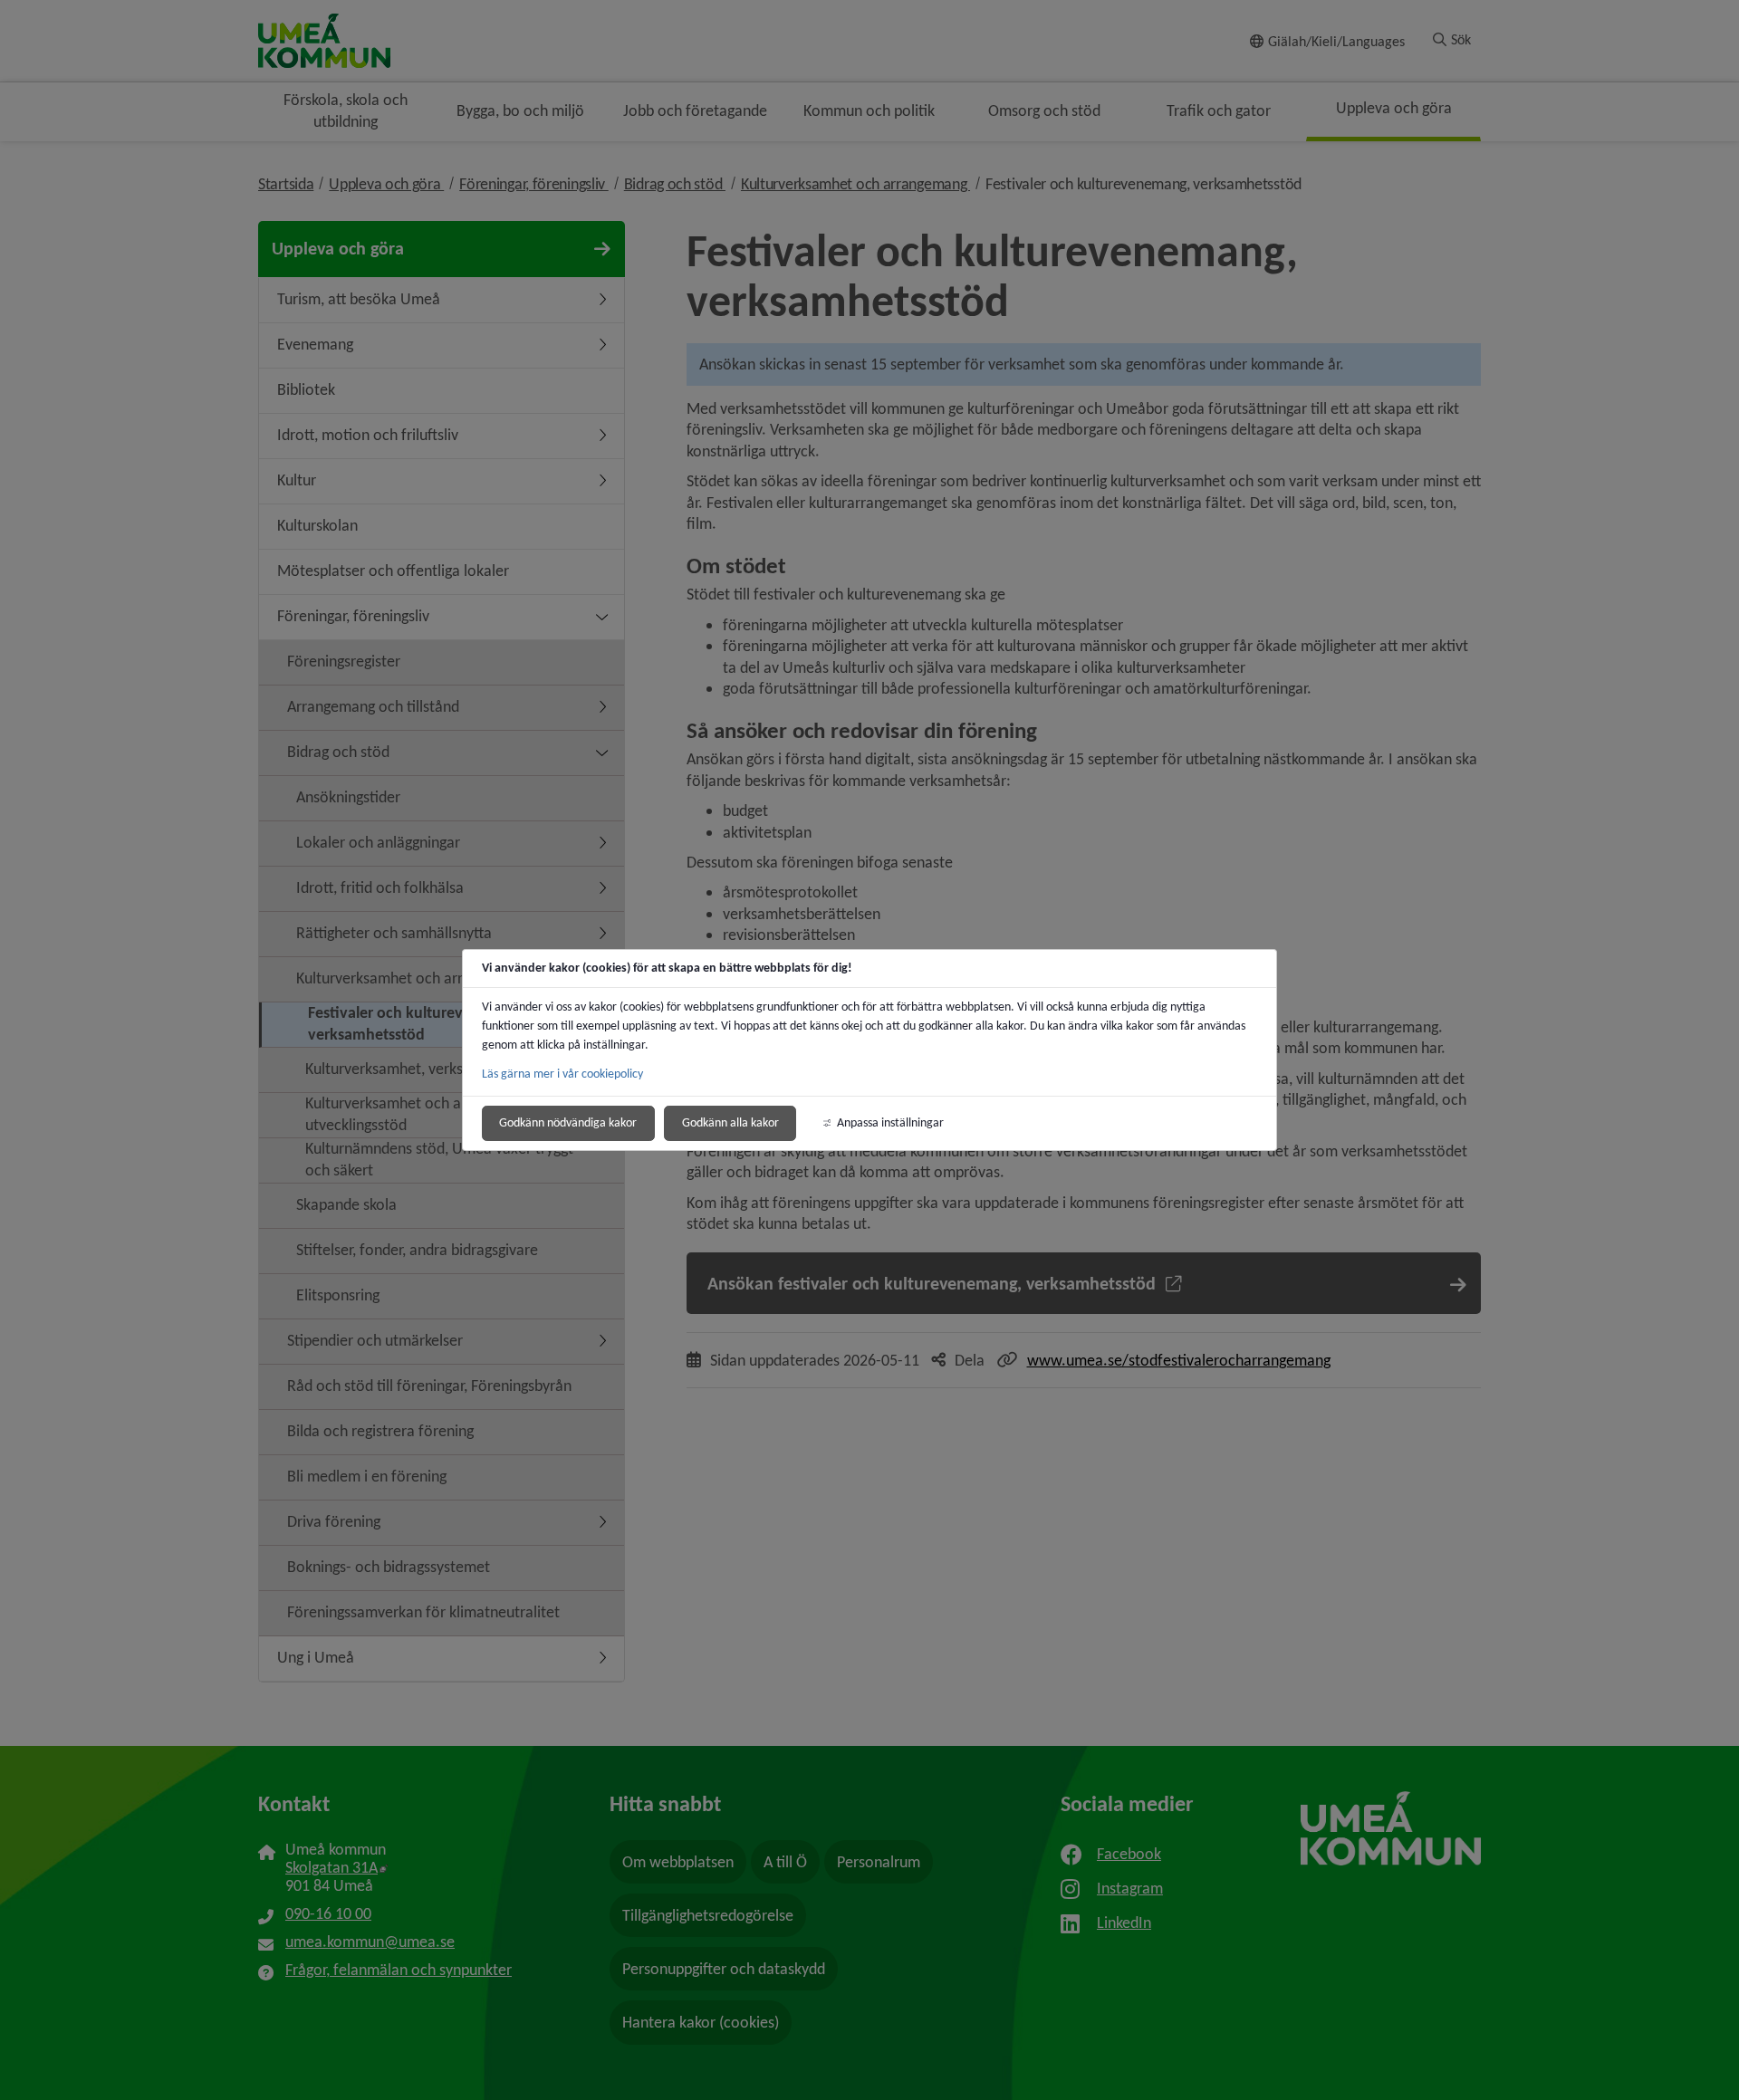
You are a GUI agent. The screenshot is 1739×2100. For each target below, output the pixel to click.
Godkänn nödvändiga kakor (568, 1122)
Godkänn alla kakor (730, 1122)
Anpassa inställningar (890, 1122)
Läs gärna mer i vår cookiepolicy (562, 1074)
